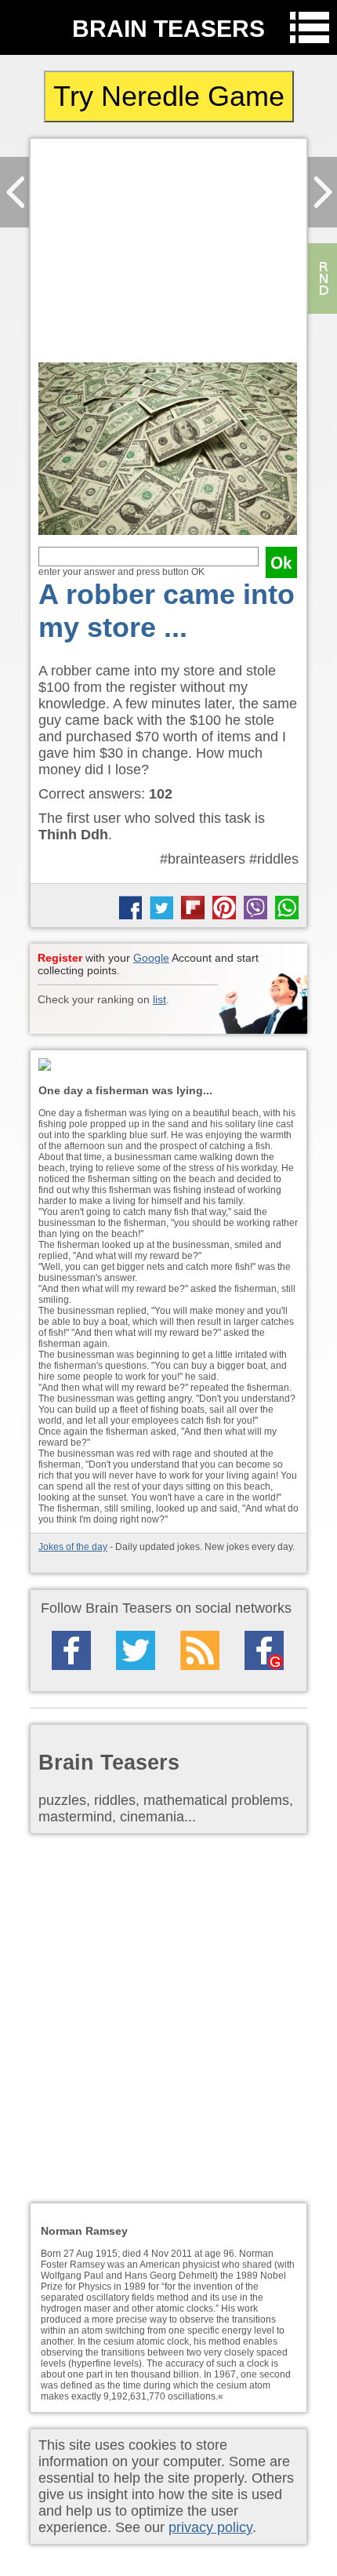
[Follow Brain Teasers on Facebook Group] (264, 1650)
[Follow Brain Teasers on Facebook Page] (71, 1650)
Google (151, 958)
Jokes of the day (73, 1547)
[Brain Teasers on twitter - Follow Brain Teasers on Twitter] (136, 1650)
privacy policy (210, 2527)
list (159, 999)
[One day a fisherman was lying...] (168, 1066)
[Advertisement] (168, 255)
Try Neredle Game (169, 96)
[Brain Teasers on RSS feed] (200, 1650)
